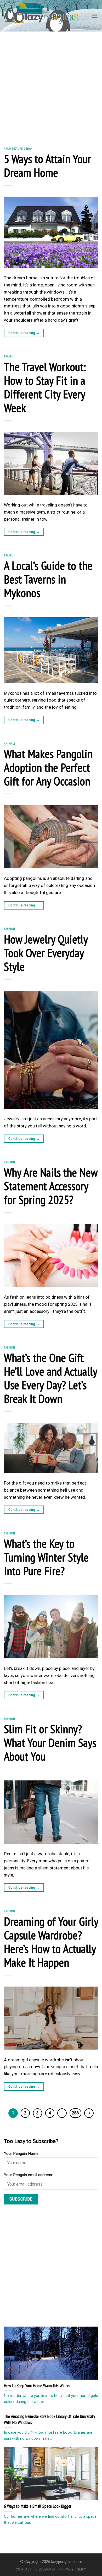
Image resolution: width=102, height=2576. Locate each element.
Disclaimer (46, 2569)
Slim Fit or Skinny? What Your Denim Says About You (50, 1742)
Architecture (13, 148)
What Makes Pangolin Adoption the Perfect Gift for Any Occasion (48, 767)
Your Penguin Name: (22, 2154)
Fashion (9, 929)
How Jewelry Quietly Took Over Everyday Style (46, 953)
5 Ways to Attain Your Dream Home (47, 165)
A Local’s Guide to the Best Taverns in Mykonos (48, 579)
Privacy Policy (73, 2569)
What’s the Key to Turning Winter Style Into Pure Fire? (46, 1557)
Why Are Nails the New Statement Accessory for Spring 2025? (51, 1186)
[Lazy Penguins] (41, 16)
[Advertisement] (51, 85)
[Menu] (95, 16)
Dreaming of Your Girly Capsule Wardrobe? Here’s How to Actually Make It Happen (51, 1942)
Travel (9, 356)
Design (28, 148)
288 (75, 2113)
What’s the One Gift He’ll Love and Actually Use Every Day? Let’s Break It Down (50, 1378)
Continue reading (24, 333)
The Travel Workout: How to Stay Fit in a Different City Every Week (45, 387)
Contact (24, 2569)
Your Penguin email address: (28, 2175)
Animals (10, 743)
